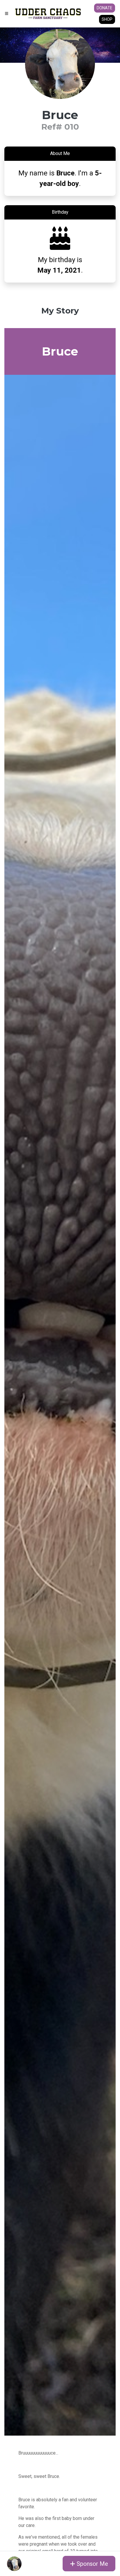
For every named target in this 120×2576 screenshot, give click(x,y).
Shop (107, 19)
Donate (105, 8)
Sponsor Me (92, 2564)
